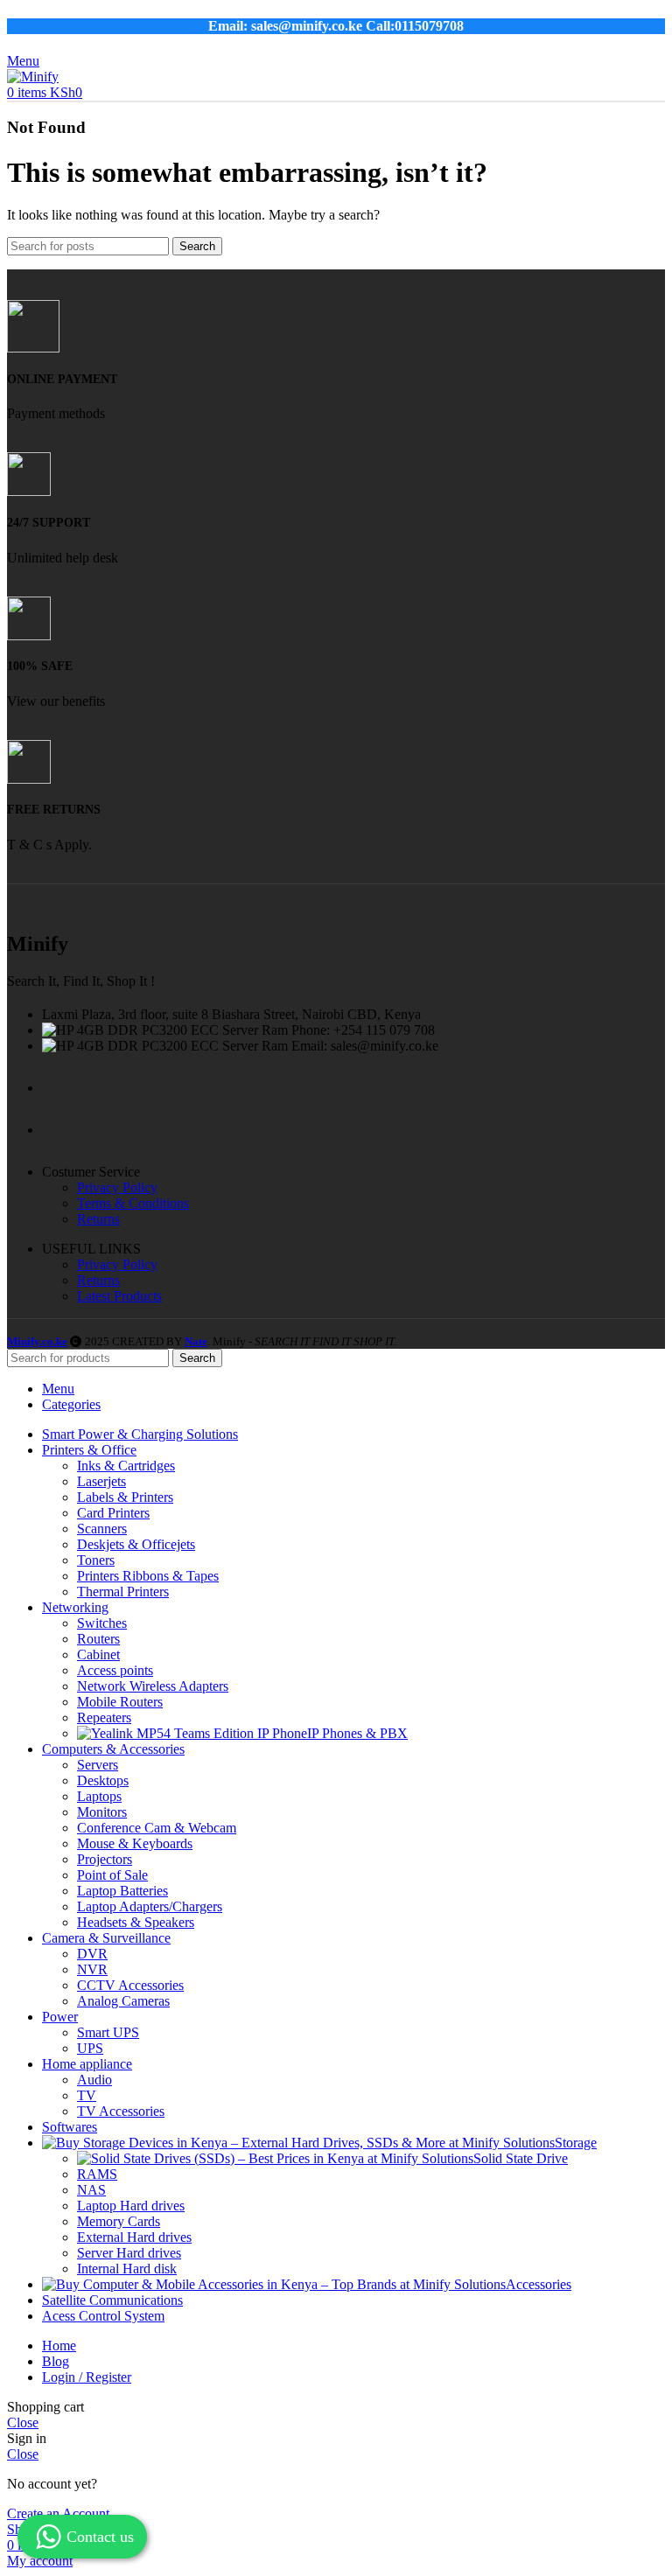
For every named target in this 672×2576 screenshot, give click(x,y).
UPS (90, 2048)
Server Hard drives (129, 2253)
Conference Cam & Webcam (157, 1828)
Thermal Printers (123, 1592)
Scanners (102, 1529)
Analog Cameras (123, 2001)
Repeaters (104, 1717)
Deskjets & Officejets (136, 1544)
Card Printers (113, 1513)
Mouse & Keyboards (135, 1843)
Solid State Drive (521, 2158)
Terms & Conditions (133, 1203)
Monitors (102, 1812)
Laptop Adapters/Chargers (150, 1906)
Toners (96, 1560)
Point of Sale (112, 1875)
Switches (102, 1623)
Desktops (103, 1780)
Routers (98, 1639)
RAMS (97, 2174)
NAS (91, 2190)
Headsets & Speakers (136, 1922)
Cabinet (98, 1655)
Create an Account (58, 2513)
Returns (98, 1219)
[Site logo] (33, 77)
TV (87, 2095)
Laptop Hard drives (131, 2206)
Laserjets (101, 1481)
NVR (92, 1969)
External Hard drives (134, 2237)
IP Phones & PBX (357, 1733)
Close (23, 2422)
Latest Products (119, 1296)
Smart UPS (108, 2032)
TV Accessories (121, 2111)
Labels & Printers (125, 1497)
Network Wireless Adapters (153, 1686)
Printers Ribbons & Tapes (148, 1576)
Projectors (105, 1859)
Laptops (99, 1796)
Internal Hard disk (127, 2269)
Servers (98, 1765)
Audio (94, 2080)
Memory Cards (119, 2221)
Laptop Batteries (122, 1891)
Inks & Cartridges (126, 1466)
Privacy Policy (117, 1187)
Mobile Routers (120, 1702)
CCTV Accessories (130, 1985)
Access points (115, 1670)
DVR (92, 1954)
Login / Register (87, 2377)
